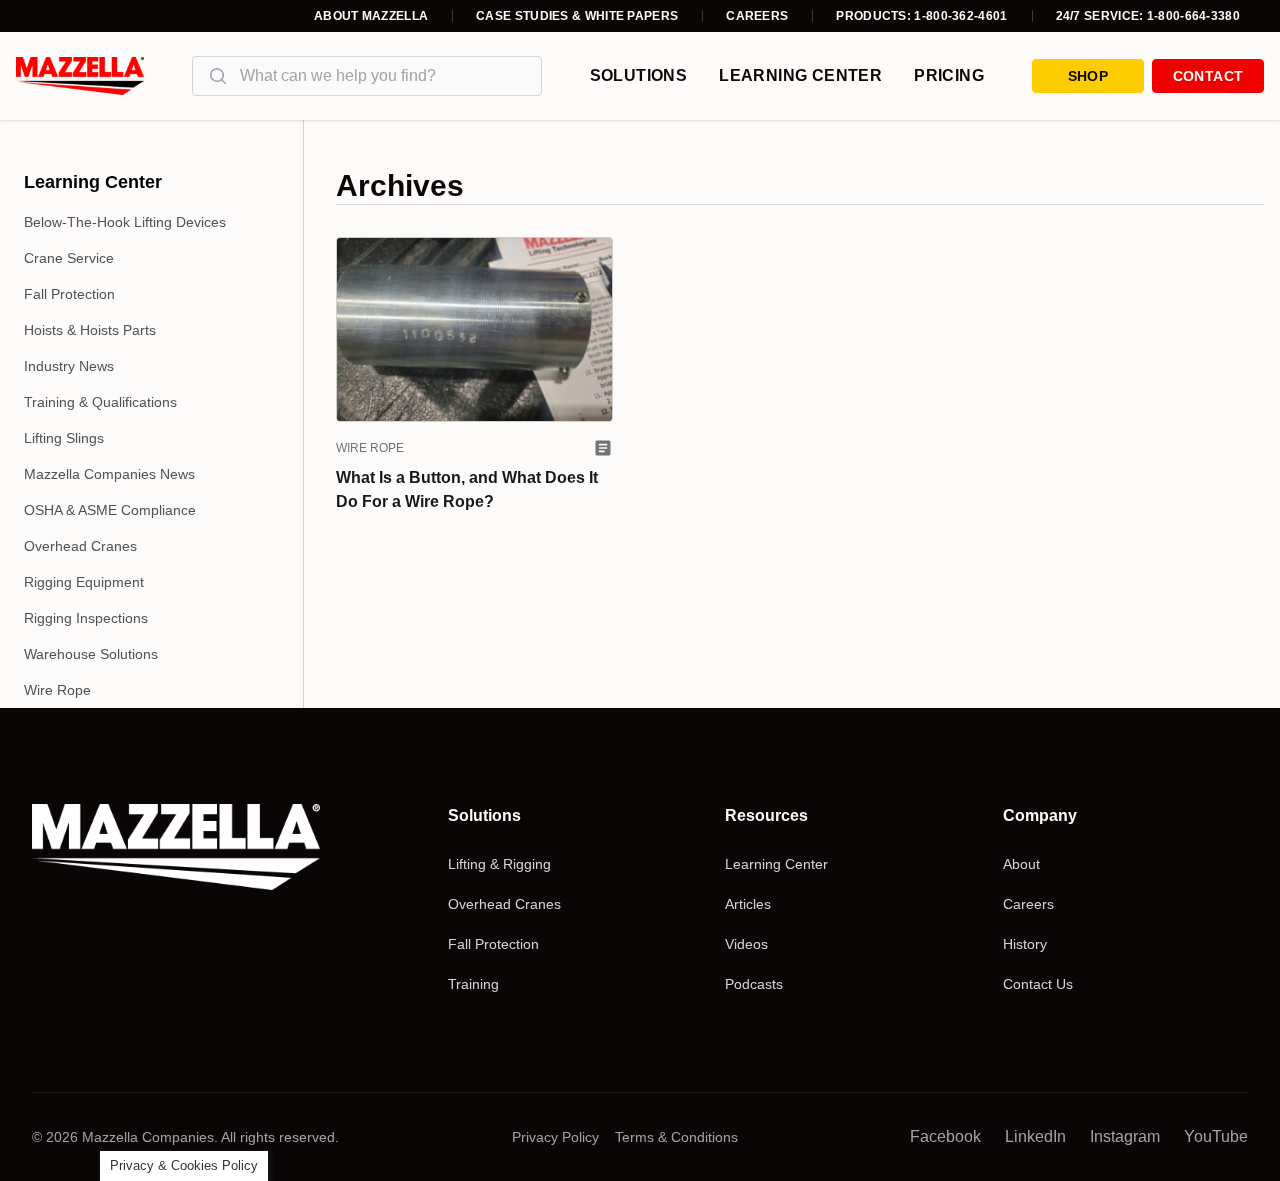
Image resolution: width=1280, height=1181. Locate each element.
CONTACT (1208, 76)
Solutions (639, 75)
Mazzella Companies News (109, 474)
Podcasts (754, 984)
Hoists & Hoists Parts (90, 330)
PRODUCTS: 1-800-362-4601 (921, 16)
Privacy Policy (555, 1137)
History (1025, 944)
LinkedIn (1035, 1136)
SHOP (1088, 76)
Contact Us (1038, 984)
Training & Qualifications (100, 402)
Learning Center (800, 75)
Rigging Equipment (84, 582)
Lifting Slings (64, 438)
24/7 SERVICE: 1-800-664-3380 (1148, 16)
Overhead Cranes (80, 546)
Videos (746, 944)
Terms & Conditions (676, 1137)
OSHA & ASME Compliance (110, 510)
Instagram (1125, 1136)
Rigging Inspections (86, 618)
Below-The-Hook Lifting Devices (125, 222)
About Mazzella (371, 16)
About (1021, 864)
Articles (748, 904)
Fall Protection (69, 294)
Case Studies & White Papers (577, 16)
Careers (757, 16)
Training (473, 984)
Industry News (69, 366)
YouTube (1216, 1136)
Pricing (949, 75)
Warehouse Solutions (91, 654)
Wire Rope (57, 690)
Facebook (945, 1136)
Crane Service (69, 258)
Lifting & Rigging (499, 864)
